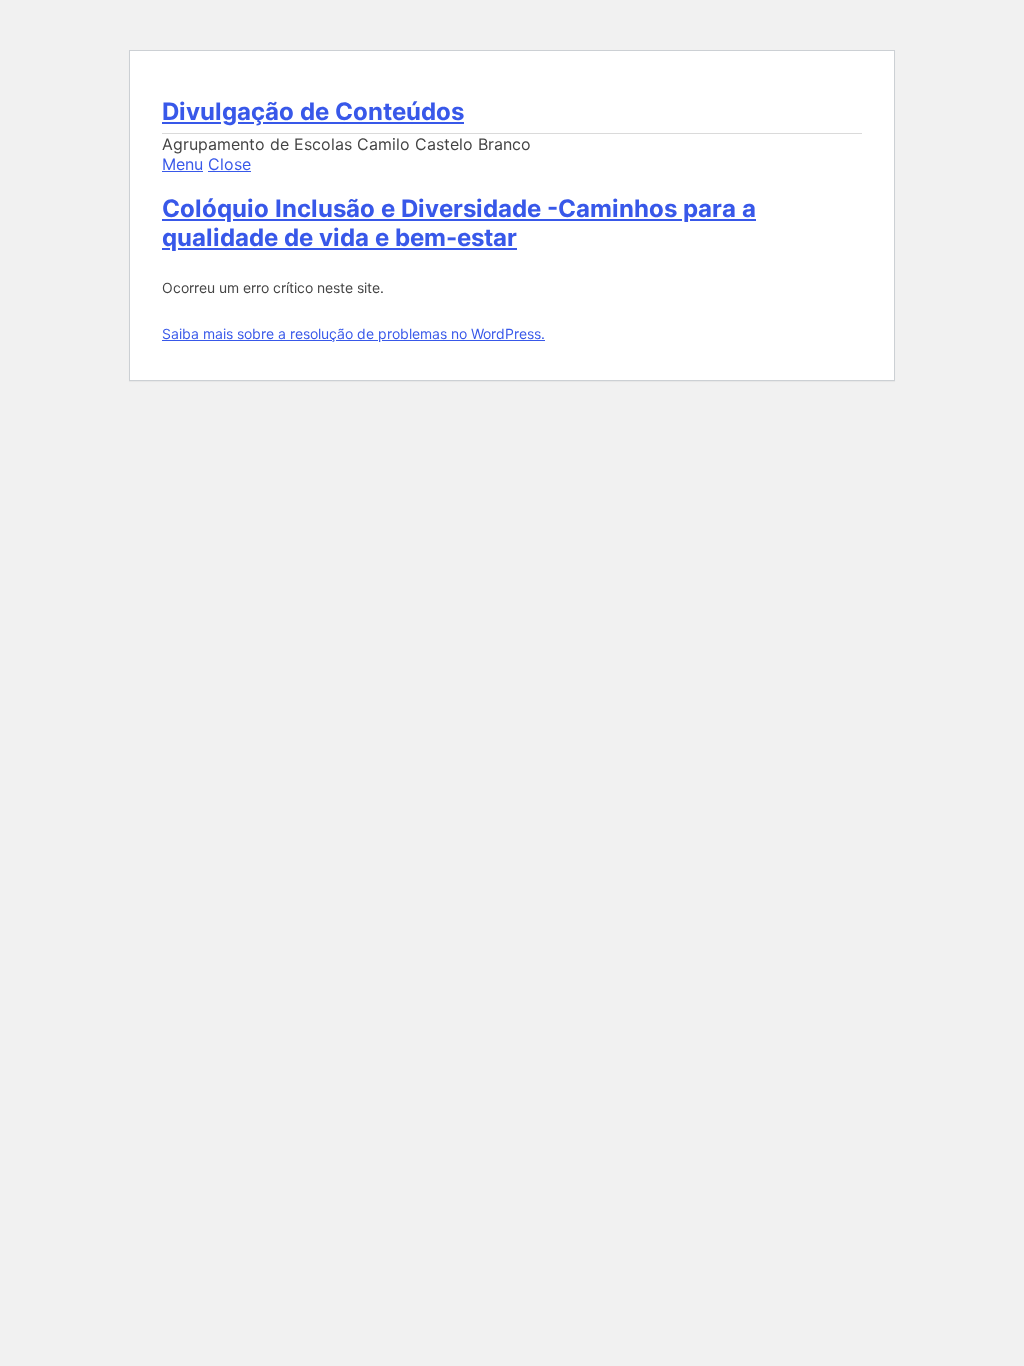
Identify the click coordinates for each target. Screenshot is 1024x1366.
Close (229, 164)
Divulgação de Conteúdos (313, 111)
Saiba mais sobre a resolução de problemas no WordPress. (353, 333)
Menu (182, 164)
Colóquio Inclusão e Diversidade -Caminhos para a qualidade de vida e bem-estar (459, 223)
